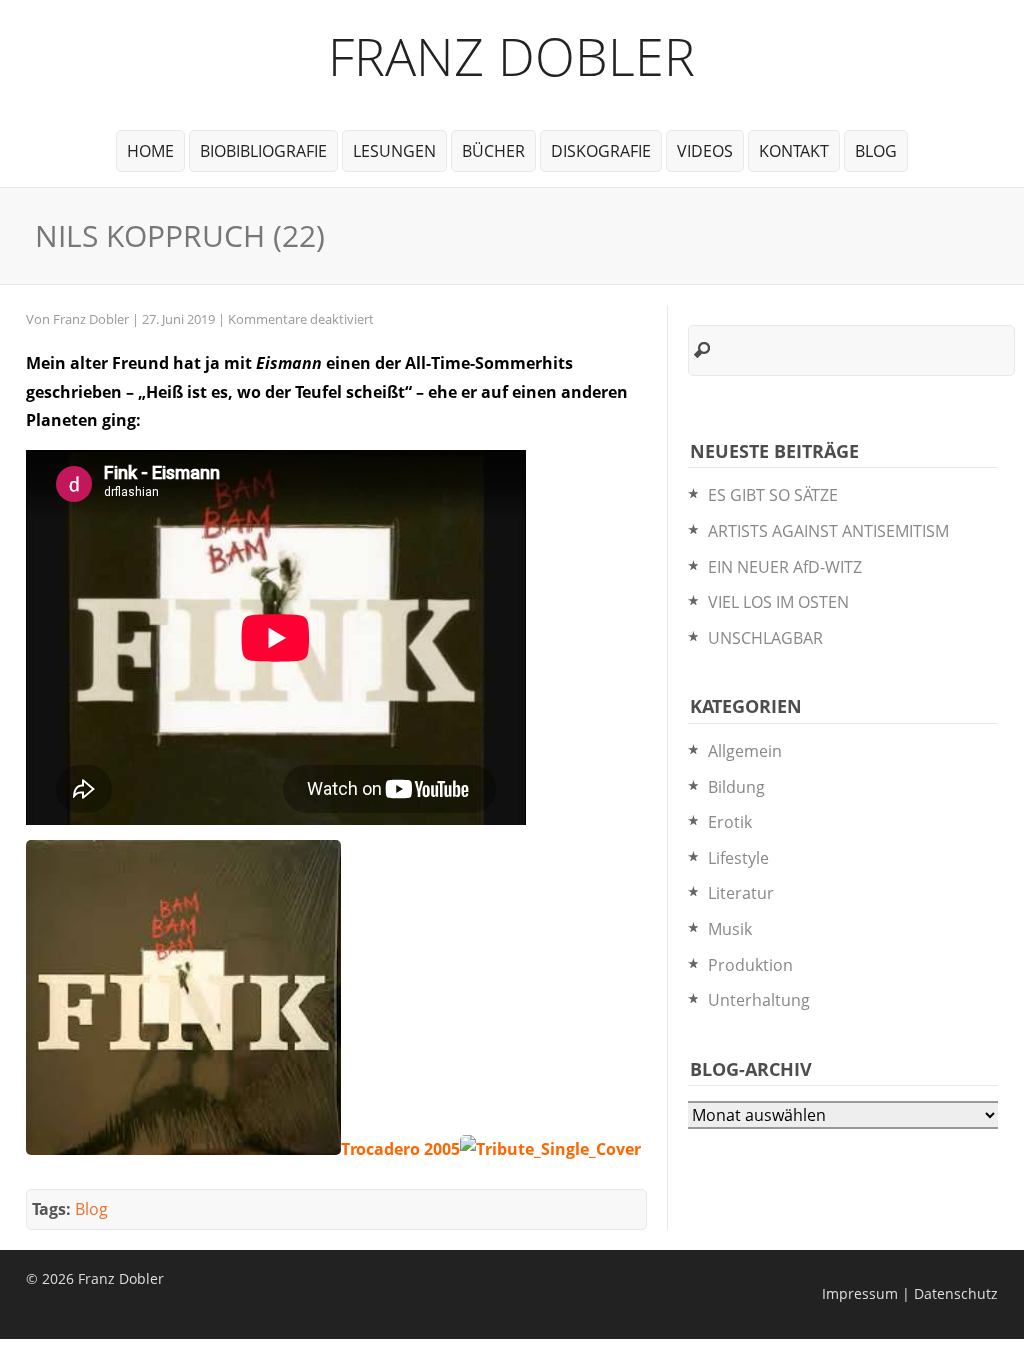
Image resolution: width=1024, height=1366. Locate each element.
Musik (730, 929)
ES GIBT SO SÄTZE (773, 495)
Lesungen (394, 151)
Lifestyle (738, 858)
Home (150, 151)
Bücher (493, 151)
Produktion (750, 965)
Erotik (730, 822)
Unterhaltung (759, 1000)
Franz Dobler (511, 55)
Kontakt (794, 151)
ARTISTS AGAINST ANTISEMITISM (828, 531)
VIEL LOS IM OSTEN (778, 602)
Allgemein (745, 751)
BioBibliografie (263, 151)
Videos (705, 151)
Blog (876, 151)
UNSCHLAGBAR (765, 638)
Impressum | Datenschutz (910, 1293)
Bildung (736, 787)
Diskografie (601, 151)
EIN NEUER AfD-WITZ (785, 567)
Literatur (741, 893)
